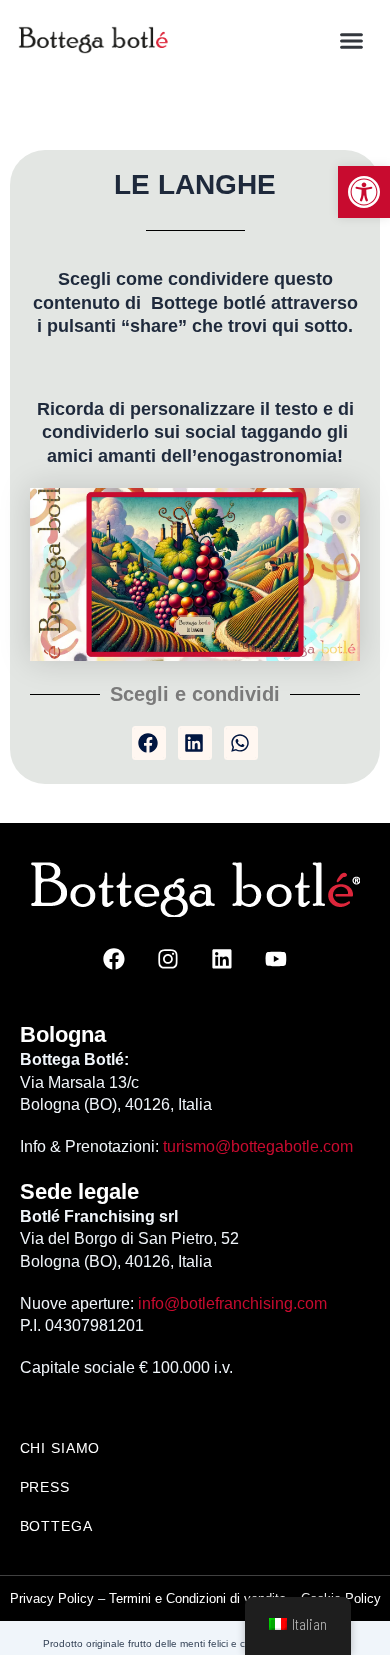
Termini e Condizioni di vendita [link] (197, 1598)
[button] (352, 40)
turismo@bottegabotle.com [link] (258, 1146)
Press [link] (45, 1487)
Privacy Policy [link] (52, 1598)
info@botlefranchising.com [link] (232, 1303)
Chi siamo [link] (60, 1448)
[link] (364, 192)
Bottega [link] (56, 1526)
